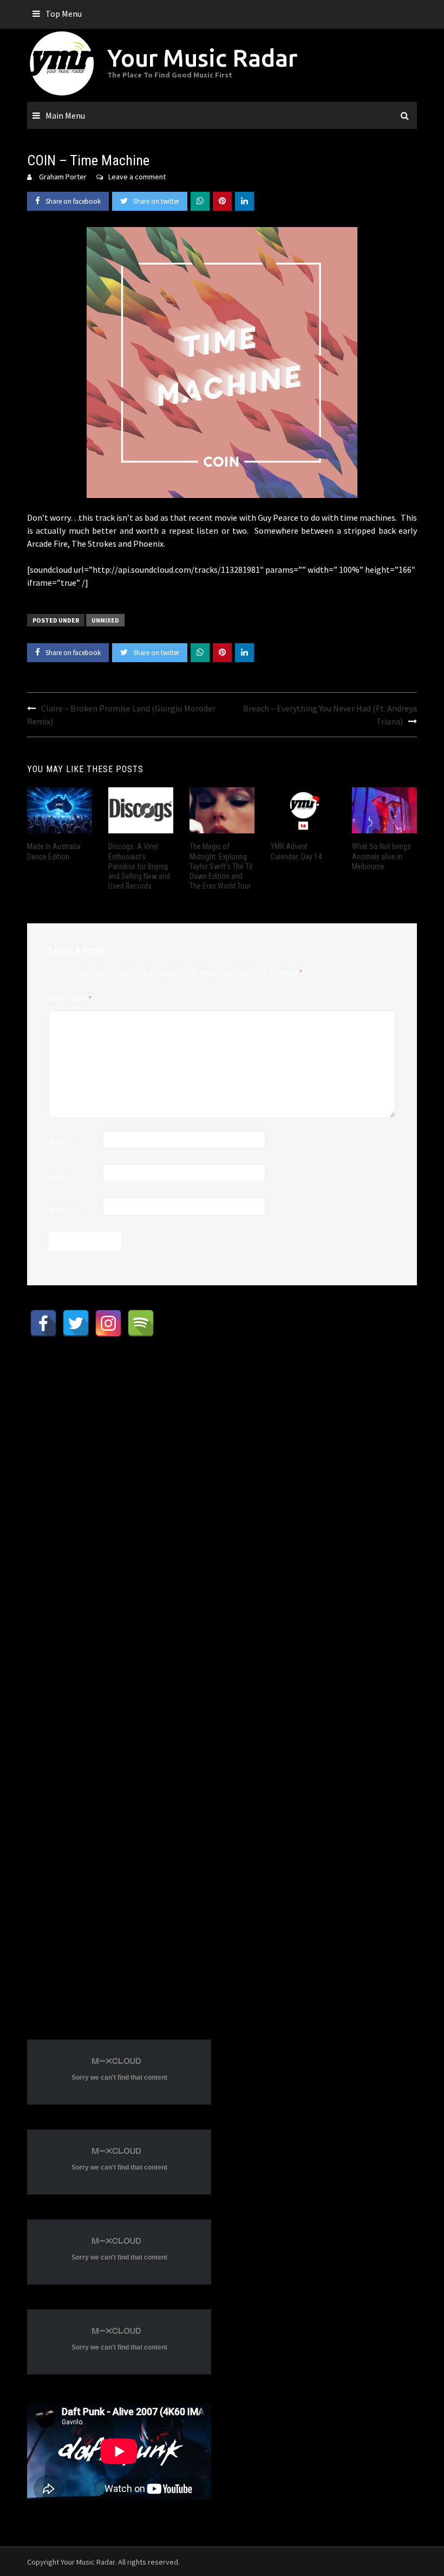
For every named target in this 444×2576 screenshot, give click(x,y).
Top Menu (64, 14)
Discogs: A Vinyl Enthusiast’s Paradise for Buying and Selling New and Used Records (139, 866)
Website (64, 1210)
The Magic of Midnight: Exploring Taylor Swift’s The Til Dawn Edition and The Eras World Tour (221, 866)
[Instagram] (108, 1323)
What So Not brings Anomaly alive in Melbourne (381, 856)
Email (60, 1176)
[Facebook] (43, 1323)
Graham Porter (63, 177)
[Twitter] (76, 1323)
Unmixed (105, 620)
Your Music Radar (202, 58)
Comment (70, 999)
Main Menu (65, 115)
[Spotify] (141, 1323)
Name (60, 1143)
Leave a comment (137, 177)
